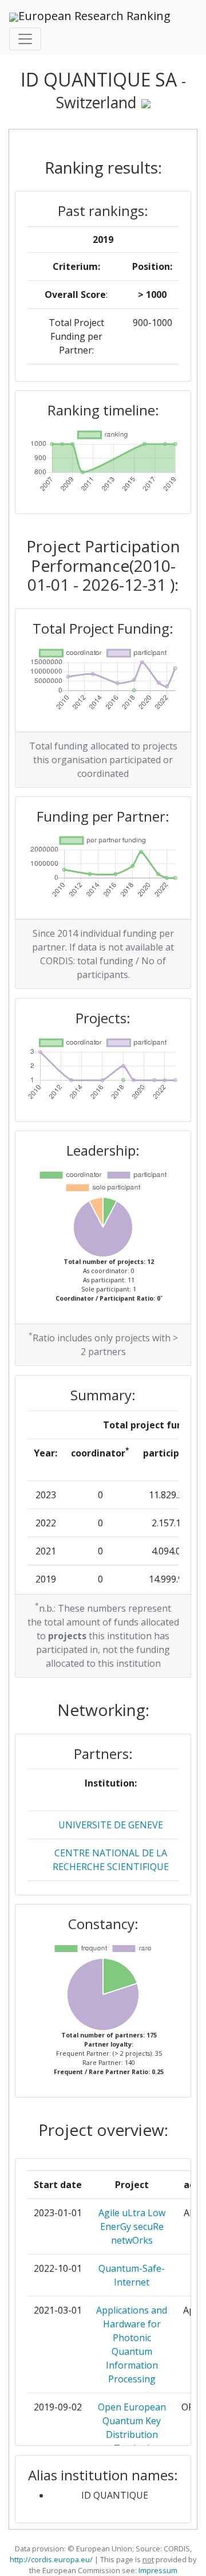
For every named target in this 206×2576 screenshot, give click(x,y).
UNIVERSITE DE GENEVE (111, 1825)
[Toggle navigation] (25, 39)
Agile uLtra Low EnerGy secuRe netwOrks (132, 2226)
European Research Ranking (94, 16)
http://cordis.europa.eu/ (51, 2559)
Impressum (157, 2570)
